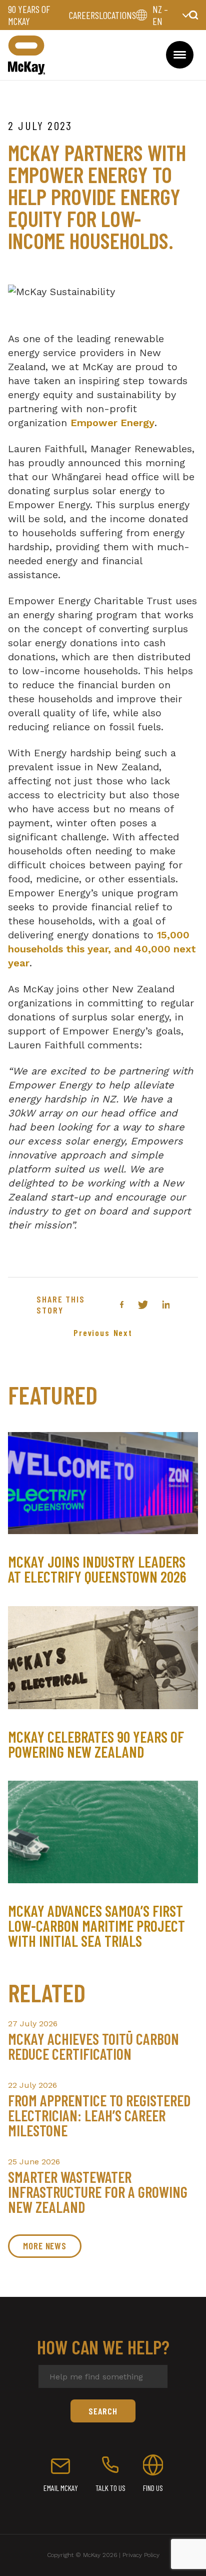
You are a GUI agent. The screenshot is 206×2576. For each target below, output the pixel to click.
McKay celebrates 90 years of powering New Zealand (96, 1744)
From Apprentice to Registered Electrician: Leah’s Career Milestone (99, 2115)
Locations (117, 15)
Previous (91, 1333)
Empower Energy (112, 423)
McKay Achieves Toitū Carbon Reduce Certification (93, 2046)
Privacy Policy (141, 2555)
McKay (26, 55)
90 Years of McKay (29, 15)
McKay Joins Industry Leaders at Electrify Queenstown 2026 (97, 1569)
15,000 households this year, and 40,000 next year (102, 949)
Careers (84, 15)
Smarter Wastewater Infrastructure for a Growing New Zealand (98, 2192)
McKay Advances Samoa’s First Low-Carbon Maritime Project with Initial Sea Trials (96, 1926)
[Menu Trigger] (180, 55)
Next (123, 1333)
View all (44, 2246)
